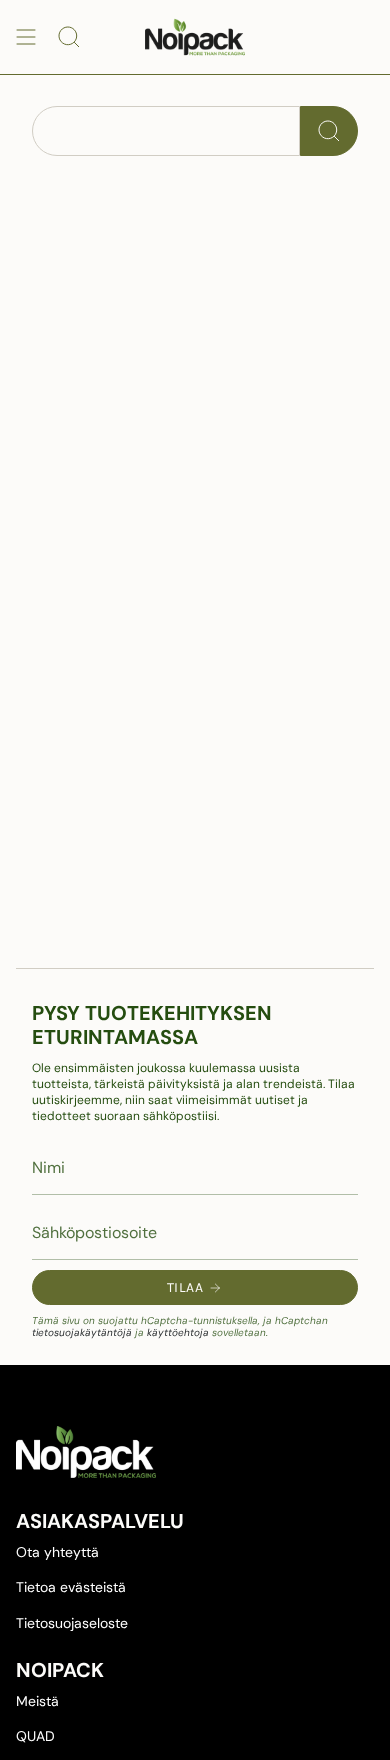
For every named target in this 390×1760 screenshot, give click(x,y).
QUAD (35, 1736)
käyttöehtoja (178, 1332)
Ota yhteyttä (57, 1552)
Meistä (37, 1701)
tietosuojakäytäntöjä (82, 1332)
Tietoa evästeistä (71, 1587)
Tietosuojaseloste (72, 1623)
